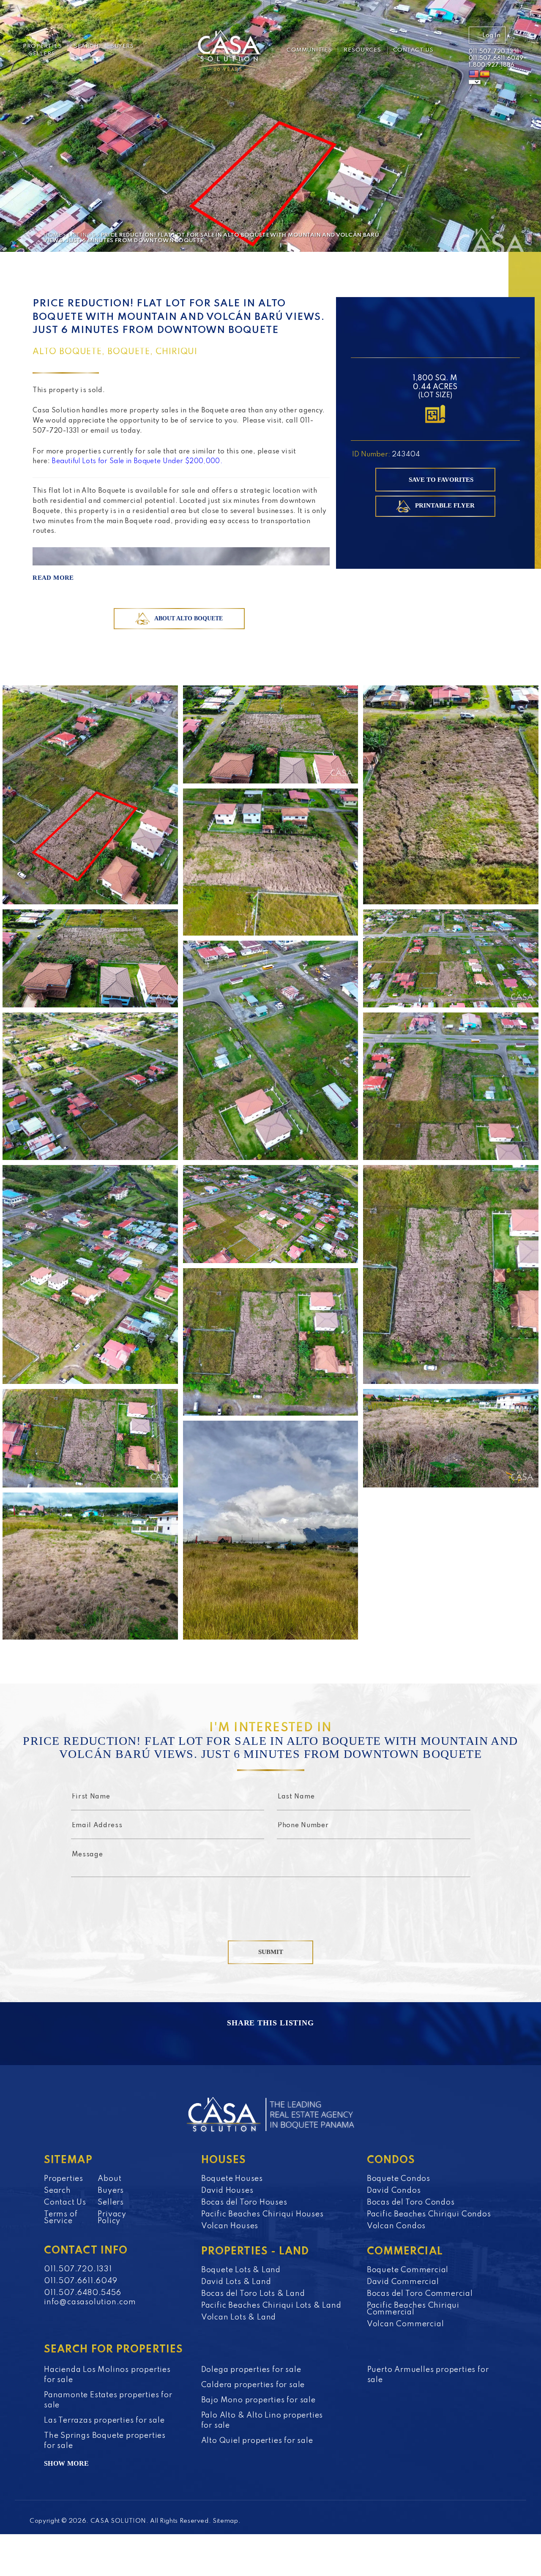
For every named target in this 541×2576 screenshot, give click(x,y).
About (109, 2179)
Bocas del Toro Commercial (420, 2294)
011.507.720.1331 (494, 52)
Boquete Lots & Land (241, 2270)
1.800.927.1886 (492, 65)
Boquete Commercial (408, 2270)
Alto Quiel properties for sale (257, 2441)
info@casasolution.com (90, 2302)
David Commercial (403, 2282)
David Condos (394, 2191)
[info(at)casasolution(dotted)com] (456, 52)
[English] (474, 74)
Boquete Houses (232, 2179)
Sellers (42, 54)
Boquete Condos (399, 2179)
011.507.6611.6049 (496, 58)
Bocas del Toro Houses (244, 2202)
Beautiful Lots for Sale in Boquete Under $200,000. (138, 461)
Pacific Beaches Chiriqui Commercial (413, 2309)
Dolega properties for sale (251, 2370)
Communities (309, 50)
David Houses (227, 2191)
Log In (491, 35)
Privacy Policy (112, 2218)
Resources (362, 50)
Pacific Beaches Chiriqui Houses (262, 2214)
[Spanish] (485, 74)
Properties (42, 46)
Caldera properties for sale (253, 2385)
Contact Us (413, 50)
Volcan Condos (396, 2226)
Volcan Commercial (406, 2324)
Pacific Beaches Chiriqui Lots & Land (271, 2306)
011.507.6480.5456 (83, 2293)
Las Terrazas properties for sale (104, 2420)
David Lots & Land (236, 2282)
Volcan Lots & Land (239, 2317)
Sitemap (225, 2521)
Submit (271, 1952)
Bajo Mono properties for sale (258, 2400)
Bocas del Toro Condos (411, 2202)
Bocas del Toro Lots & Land (253, 2294)
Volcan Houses (230, 2226)
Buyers (122, 46)
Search (86, 46)
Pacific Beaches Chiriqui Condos (429, 2214)
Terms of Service (61, 2218)
